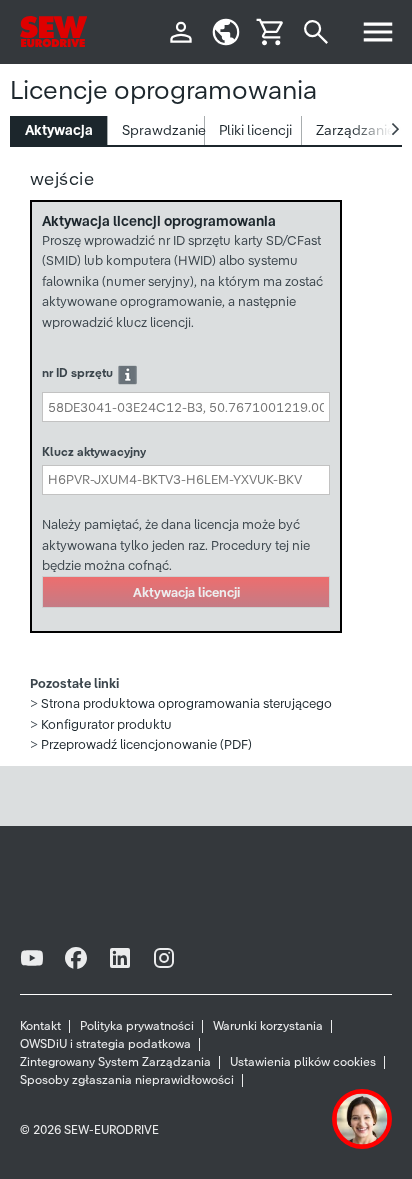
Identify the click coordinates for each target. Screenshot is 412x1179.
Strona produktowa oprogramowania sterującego (186, 703)
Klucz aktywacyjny (94, 451)
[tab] (59, 130)
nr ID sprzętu (77, 372)
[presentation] (59, 130)
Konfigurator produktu (106, 724)
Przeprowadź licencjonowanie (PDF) (146, 744)
